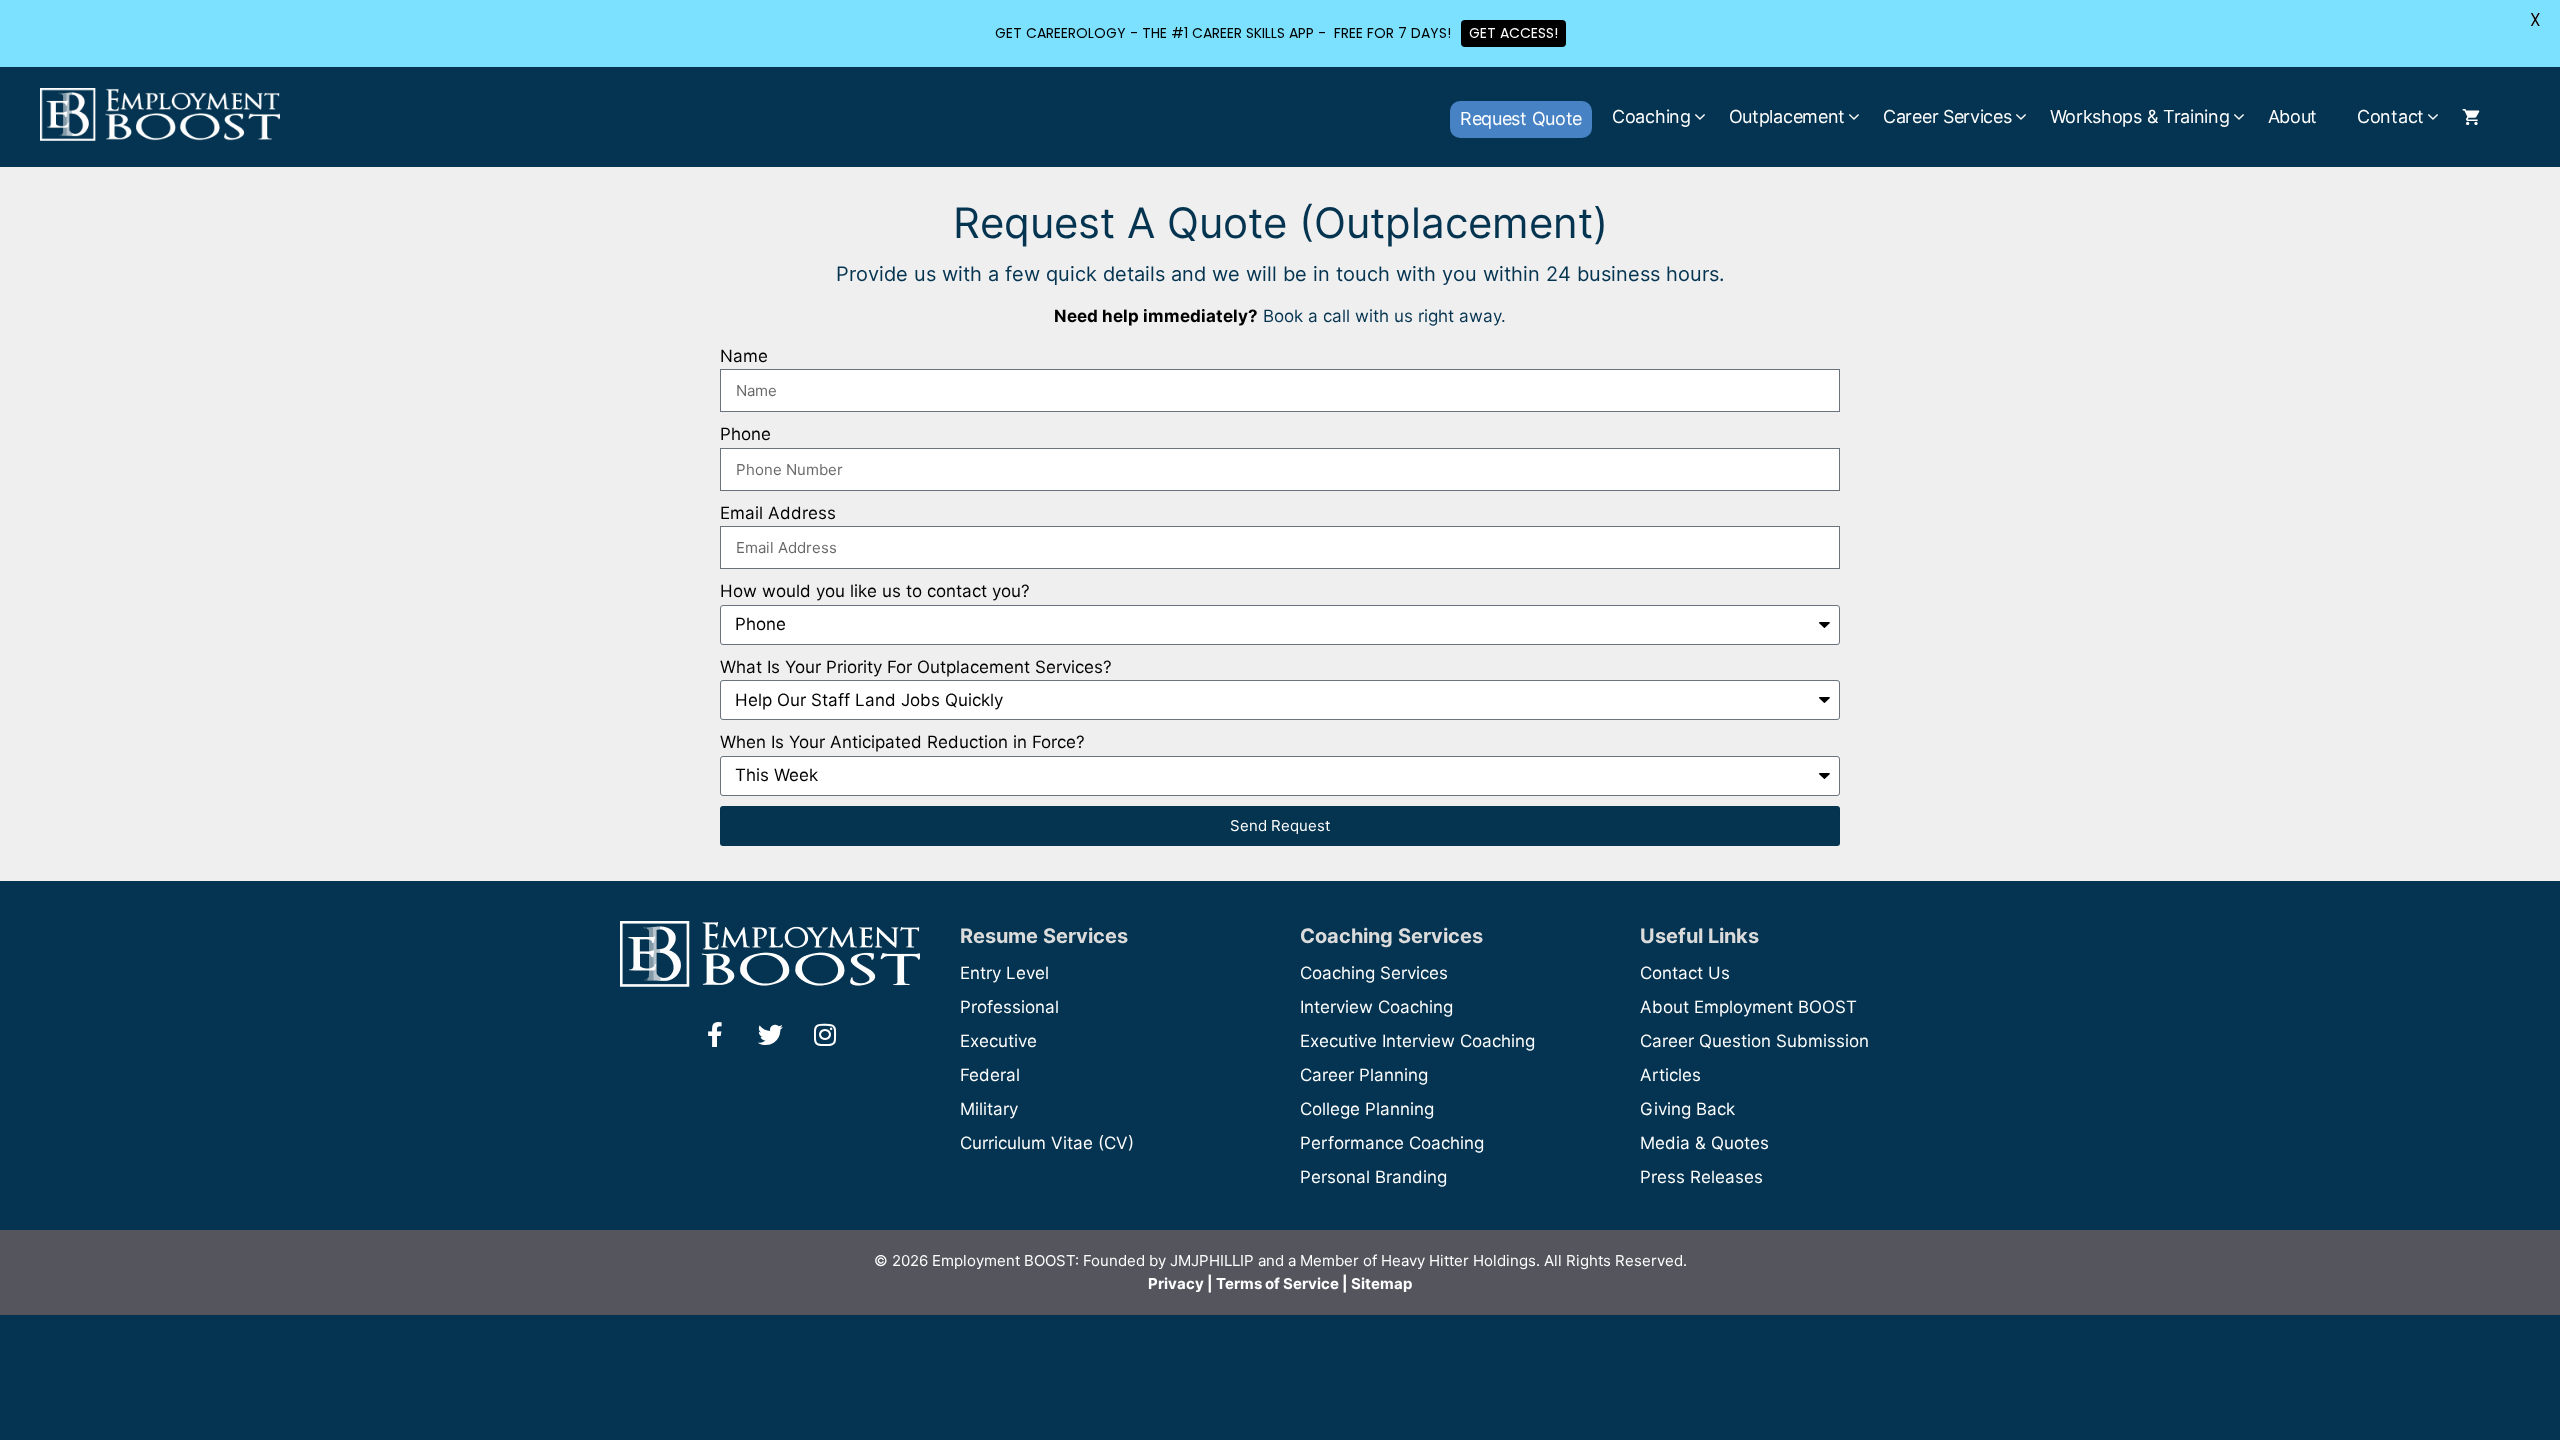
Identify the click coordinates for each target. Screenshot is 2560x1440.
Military (989, 1109)
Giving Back (1687, 1109)
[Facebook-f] (715, 1034)
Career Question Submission (1754, 1041)
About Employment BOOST (1748, 1007)
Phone (745, 434)
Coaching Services (1374, 973)
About (2293, 116)
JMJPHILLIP (1212, 1260)
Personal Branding (1373, 1177)
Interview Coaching (1376, 1007)
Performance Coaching (1392, 1143)
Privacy (1176, 1283)
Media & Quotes (1704, 1143)
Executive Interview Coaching (1417, 1041)
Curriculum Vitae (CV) (1047, 1143)
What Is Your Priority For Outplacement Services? (916, 667)
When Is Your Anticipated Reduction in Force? (902, 742)
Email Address (778, 513)
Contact (2390, 116)
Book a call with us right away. (1384, 316)
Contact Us (1685, 973)
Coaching (1651, 116)
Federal (990, 1075)
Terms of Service (1277, 1283)
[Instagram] (825, 1034)
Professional (1009, 1007)
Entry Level (1004, 973)
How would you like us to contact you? (875, 591)
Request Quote (1521, 118)
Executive (998, 1041)
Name (744, 356)
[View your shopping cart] (2471, 117)
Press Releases (1701, 1177)
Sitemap (1381, 1283)
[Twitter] (770, 1034)
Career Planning (1364, 1075)
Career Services (1947, 116)
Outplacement (1787, 116)
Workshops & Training (2140, 116)
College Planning (1367, 1109)
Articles (1670, 1075)
